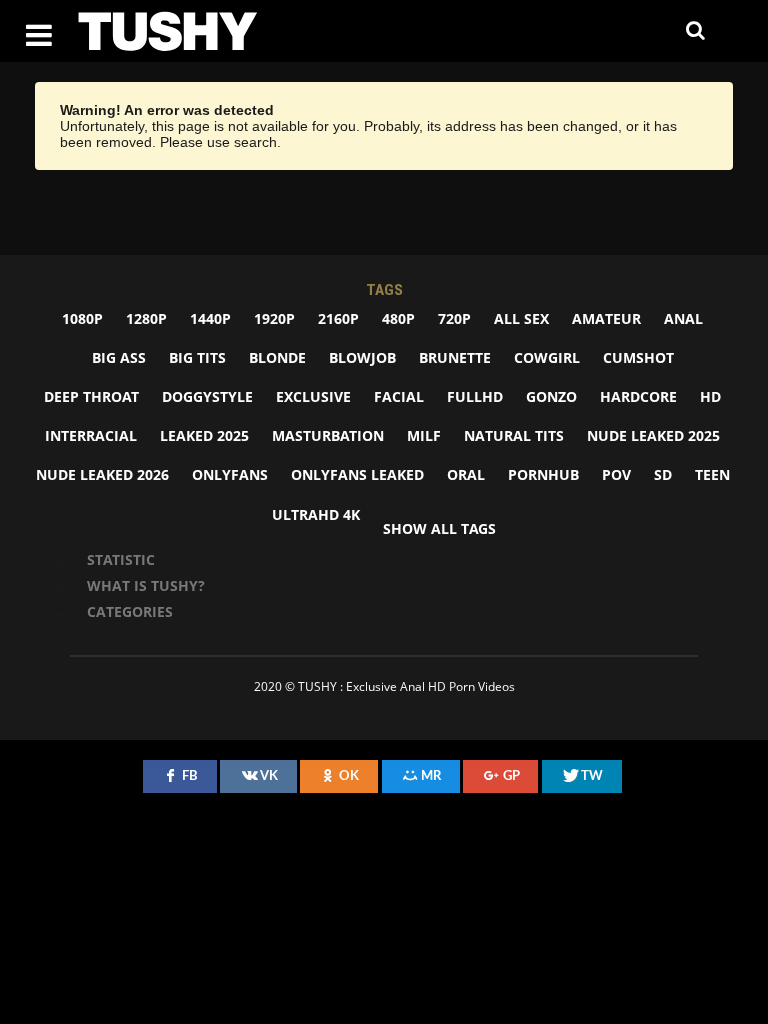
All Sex (521, 318)
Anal (683, 318)
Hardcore (638, 396)
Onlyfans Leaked (357, 474)
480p (398, 318)
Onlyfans (230, 474)
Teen (712, 474)
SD (663, 474)
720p (454, 318)
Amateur (606, 318)
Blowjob (362, 357)
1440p (210, 318)
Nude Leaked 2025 (653, 435)
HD (710, 396)
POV (616, 474)
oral (466, 474)
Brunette (455, 357)
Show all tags (439, 528)
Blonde (277, 357)
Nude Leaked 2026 (102, 474)
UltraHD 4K (316, 514)
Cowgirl (547, 357)
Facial (399, 396)
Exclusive (313, 396)
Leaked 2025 (204, 435)
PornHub (543, 474)
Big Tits (197, 357)
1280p (146, 318)
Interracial (91, 435)
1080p (82, 318)
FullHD (475, 396)
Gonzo (551, 396)
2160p (338, 318)
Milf (424, 435)
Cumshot (638, 357)
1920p (274, 318)
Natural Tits (514, 435)
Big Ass (119, 357)
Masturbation (328, 435)
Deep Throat (91, 396)
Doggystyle (207, 396)
